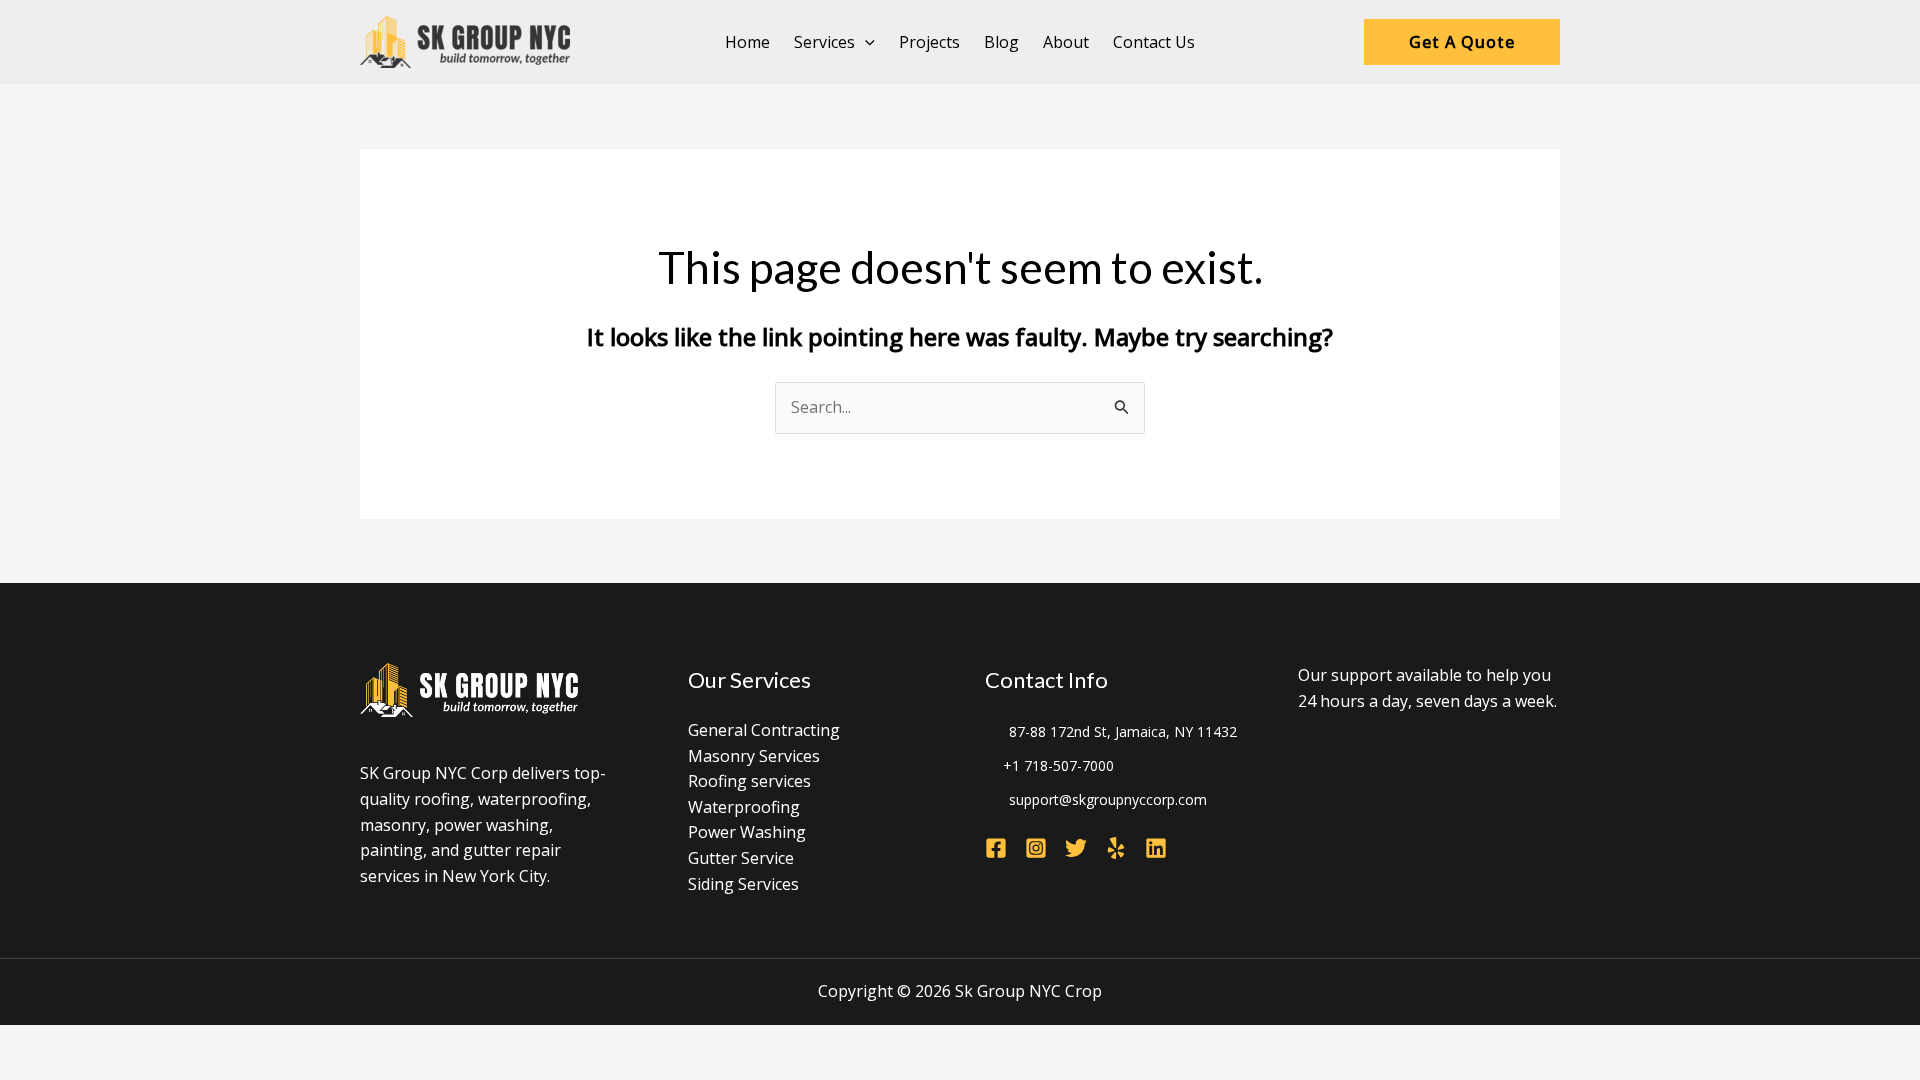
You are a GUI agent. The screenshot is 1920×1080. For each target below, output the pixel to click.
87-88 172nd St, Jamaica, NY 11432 (1123, 731)
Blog (1001, 42)
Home (747, 42)
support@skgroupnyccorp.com (1108, 799)
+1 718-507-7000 (1058, 765)
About (1066, 42)
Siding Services (743, 884)
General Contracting (764, 730)
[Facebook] (996, 848)
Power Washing (747, 832)
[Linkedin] (1156, 848)
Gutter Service (741, 858)
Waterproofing (744, 807)
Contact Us (1154, 42)
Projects (929, 42)
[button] (865, 42)
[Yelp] (1116, 848)
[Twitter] (1076, 848)
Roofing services (749, 781)
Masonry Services (754, 756)
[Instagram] (1036, 848)
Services (824, 42)
